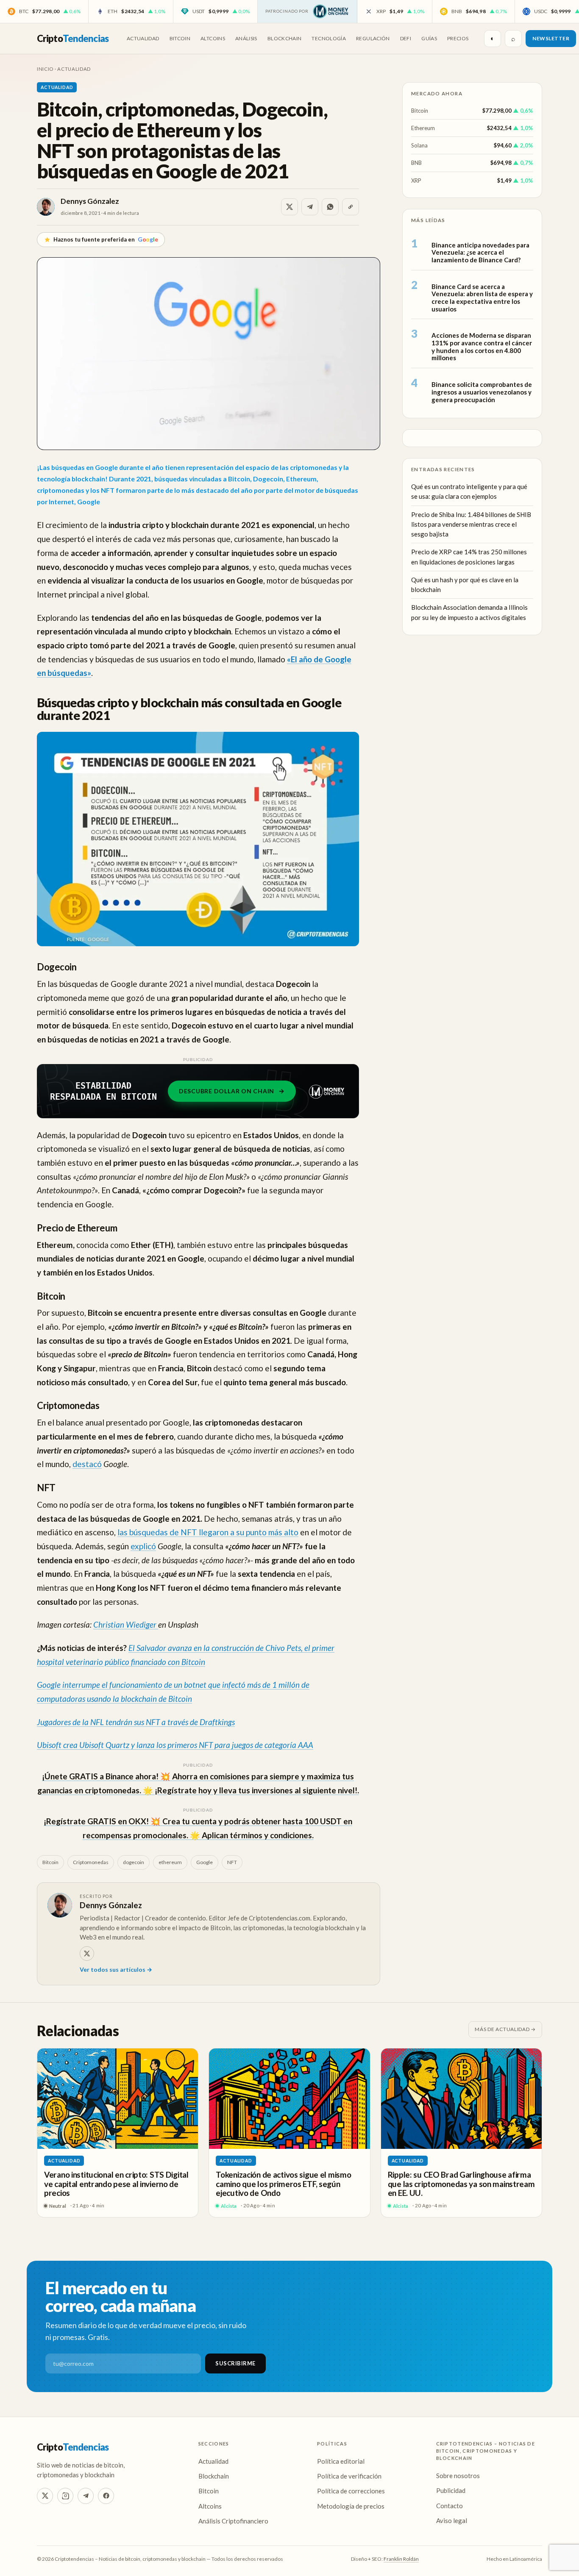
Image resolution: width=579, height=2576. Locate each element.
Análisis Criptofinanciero (233, 2521)
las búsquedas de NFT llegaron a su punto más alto (208, 1532)
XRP (416, 180)
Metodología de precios (351, 2506)
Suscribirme (235, 2363)
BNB (416, 163)
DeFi (406, 38)
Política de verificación (349, 2476)
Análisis (246, 38)
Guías (429, 38)
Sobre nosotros (458, 2476)
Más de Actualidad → (505, 2029)
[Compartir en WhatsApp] (330, 207)
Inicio (45, 69)
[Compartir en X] (289, 207)
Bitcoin (180, 38)
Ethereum (423, 128)
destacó (87, 1464)
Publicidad (451, 2490)
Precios (458, 38)
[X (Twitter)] (45, 2496)
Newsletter (551, 38)
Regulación (373, 38)
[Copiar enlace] (351, 207)
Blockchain (285, 38)
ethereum (170, 1862)
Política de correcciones (351, 2491)
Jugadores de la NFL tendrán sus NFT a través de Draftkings (136, 1722)
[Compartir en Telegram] (310, 207)
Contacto (450, 2506)
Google (205, 1862)
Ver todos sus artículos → (116, 1969)
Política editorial (341, 2461)
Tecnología (329, 38)
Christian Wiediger (126, 1624)
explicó (143, 1546)
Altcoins (213, 38)
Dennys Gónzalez (90, 201)
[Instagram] (65, 2496)
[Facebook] (106, 2496)
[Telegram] (86, 2496)
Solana (419, 145)
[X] (87, 1954)
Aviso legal (452, 2520)
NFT (232, 1862)
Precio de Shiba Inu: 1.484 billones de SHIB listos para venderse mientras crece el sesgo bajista (471, 524)
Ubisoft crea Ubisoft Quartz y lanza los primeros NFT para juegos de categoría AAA (175, 1745)
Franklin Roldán (401, 2559)
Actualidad (143, 38)
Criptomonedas (91, 1862)
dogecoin (134, 1862)
